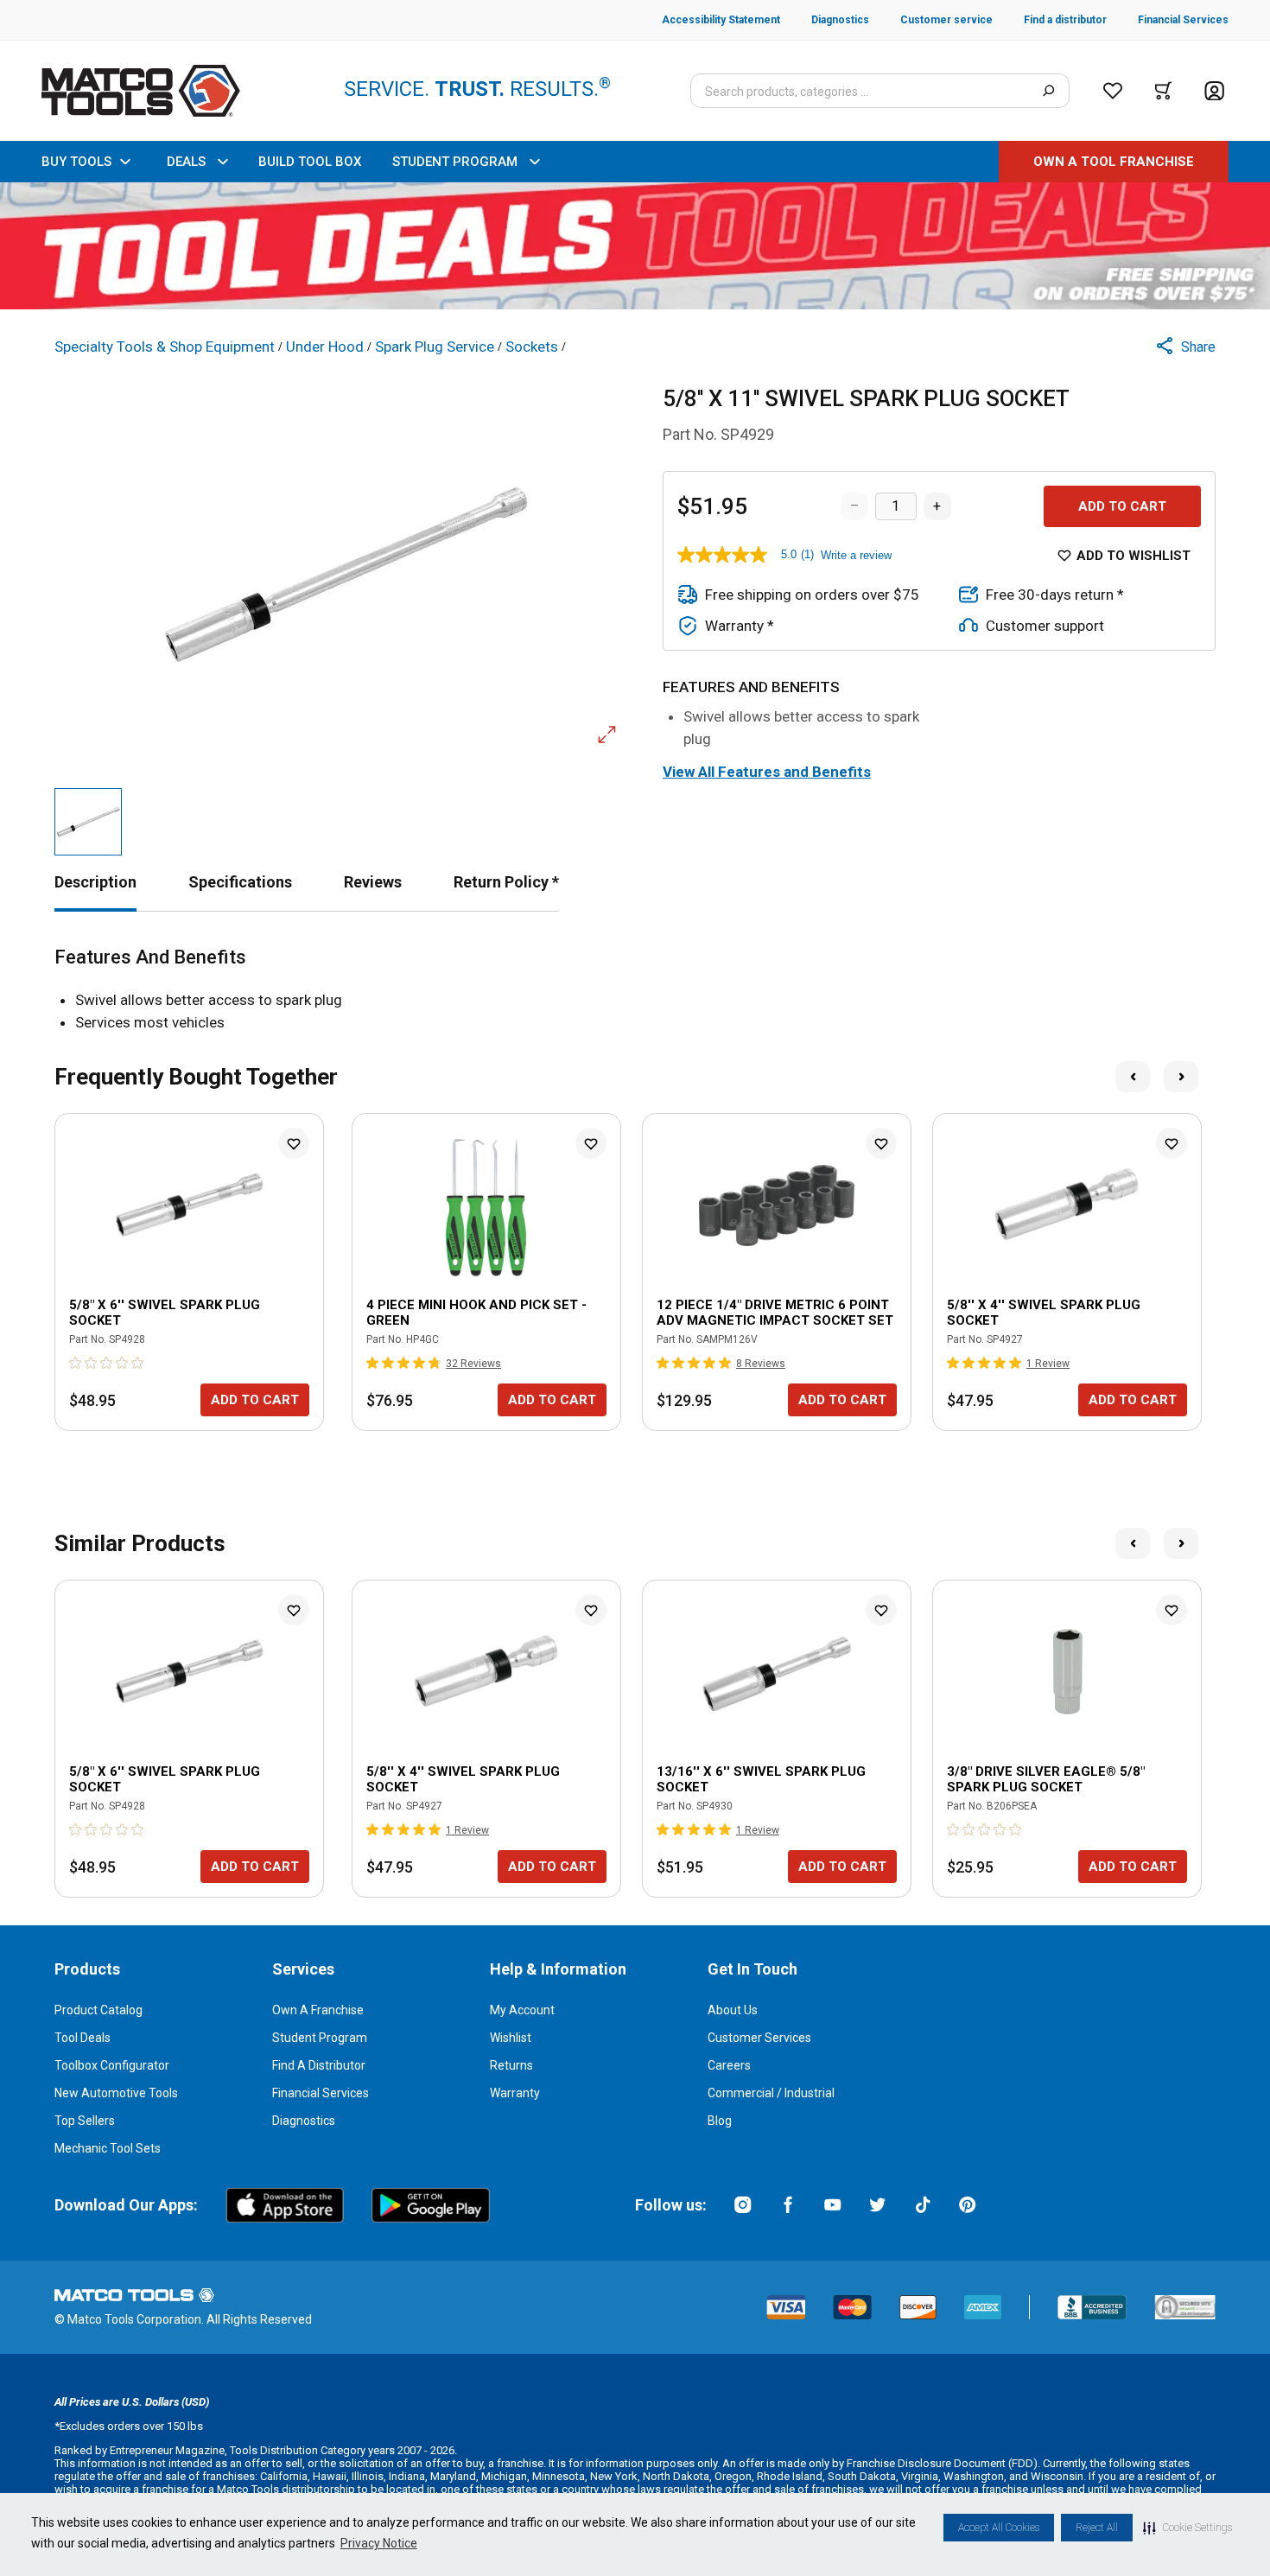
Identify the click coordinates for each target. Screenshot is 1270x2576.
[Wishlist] (1113, 91)
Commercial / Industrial (771, 2093)
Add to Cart (1122, 506)
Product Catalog (98, 2010)
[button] (1187, 2528)
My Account (522, 2010)
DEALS (186, 162)
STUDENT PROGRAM (455, 162)
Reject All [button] (1097, 2528)
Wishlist (511, 2038)
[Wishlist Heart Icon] (294, 1143)
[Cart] (1163, 91)
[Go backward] (1133, 1077)
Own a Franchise (318, 2010)
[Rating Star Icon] (76, 1363)
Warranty (515, 2093)
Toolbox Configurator (112, 2065)
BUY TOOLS (76, 162)
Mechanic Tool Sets (108, 2148)
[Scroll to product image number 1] (88, 822)
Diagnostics (304, 2121)
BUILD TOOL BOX (310, 162)
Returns (511, 2065)
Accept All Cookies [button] (999, 2528)
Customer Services (759, 2038)
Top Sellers (85, 2121)
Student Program (320, 2038)
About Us (733, 2010)
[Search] (1048, 91)
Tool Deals (83, 2038)
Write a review (856, 555)
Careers (729, 2065)
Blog (720, 2121)
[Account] (1214, 91)
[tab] (95, 882)
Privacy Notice (379, 2543)
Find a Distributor (319, 2065)
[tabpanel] (635, 990)
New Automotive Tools (116, 2093)
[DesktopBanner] (635, 246)
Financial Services (321, 2093)
